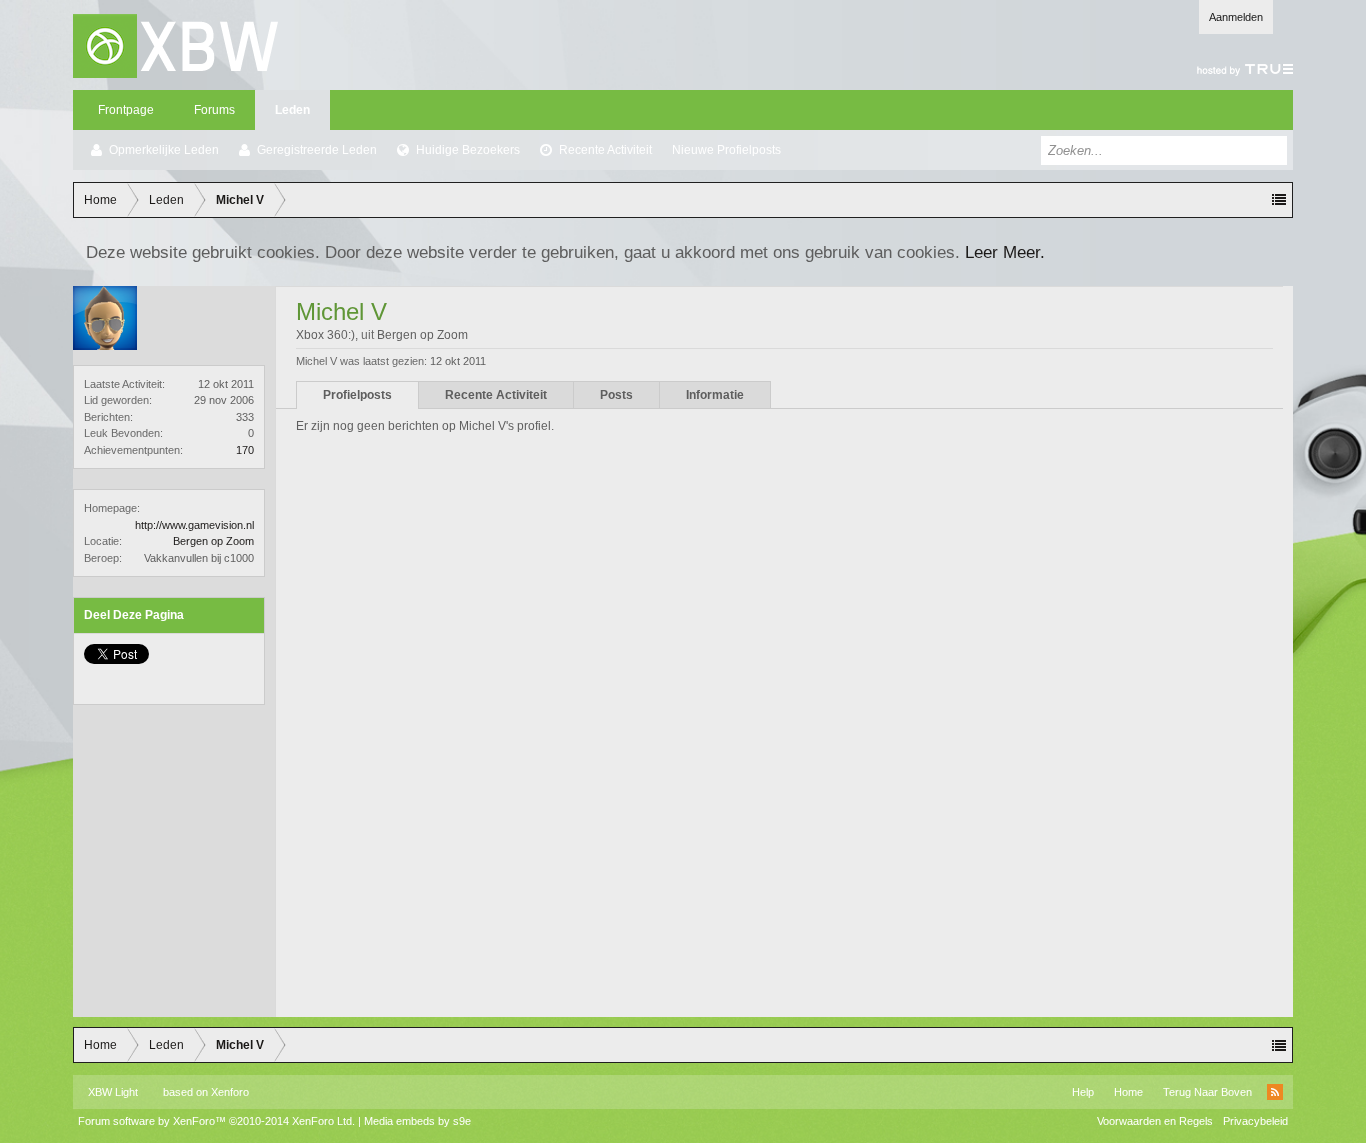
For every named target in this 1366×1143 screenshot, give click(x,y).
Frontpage (126, 110)
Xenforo (230, 1092)
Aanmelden (1236, 17)
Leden (292, 110)
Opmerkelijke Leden (164, 150)
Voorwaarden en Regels (1155, 1121)
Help (1083, 1092)
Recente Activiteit (605, 150)
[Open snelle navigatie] (1279, 200)
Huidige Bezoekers (468, 150)
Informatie (715, 395)
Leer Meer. (1005, 252)
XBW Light (113, 1092)
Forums (214, 110)
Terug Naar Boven (1207, 1092)
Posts (616, 395)
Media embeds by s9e (417, 1121)
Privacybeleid (1255, 1121)
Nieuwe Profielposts (726, 150)
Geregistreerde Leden (317, 150)
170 (245, 450)
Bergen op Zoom (213, 541)
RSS (1275, 1092)
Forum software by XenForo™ (216, 1121)
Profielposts (357, 395)
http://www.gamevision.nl (194, 525)
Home (1128, 1092)
